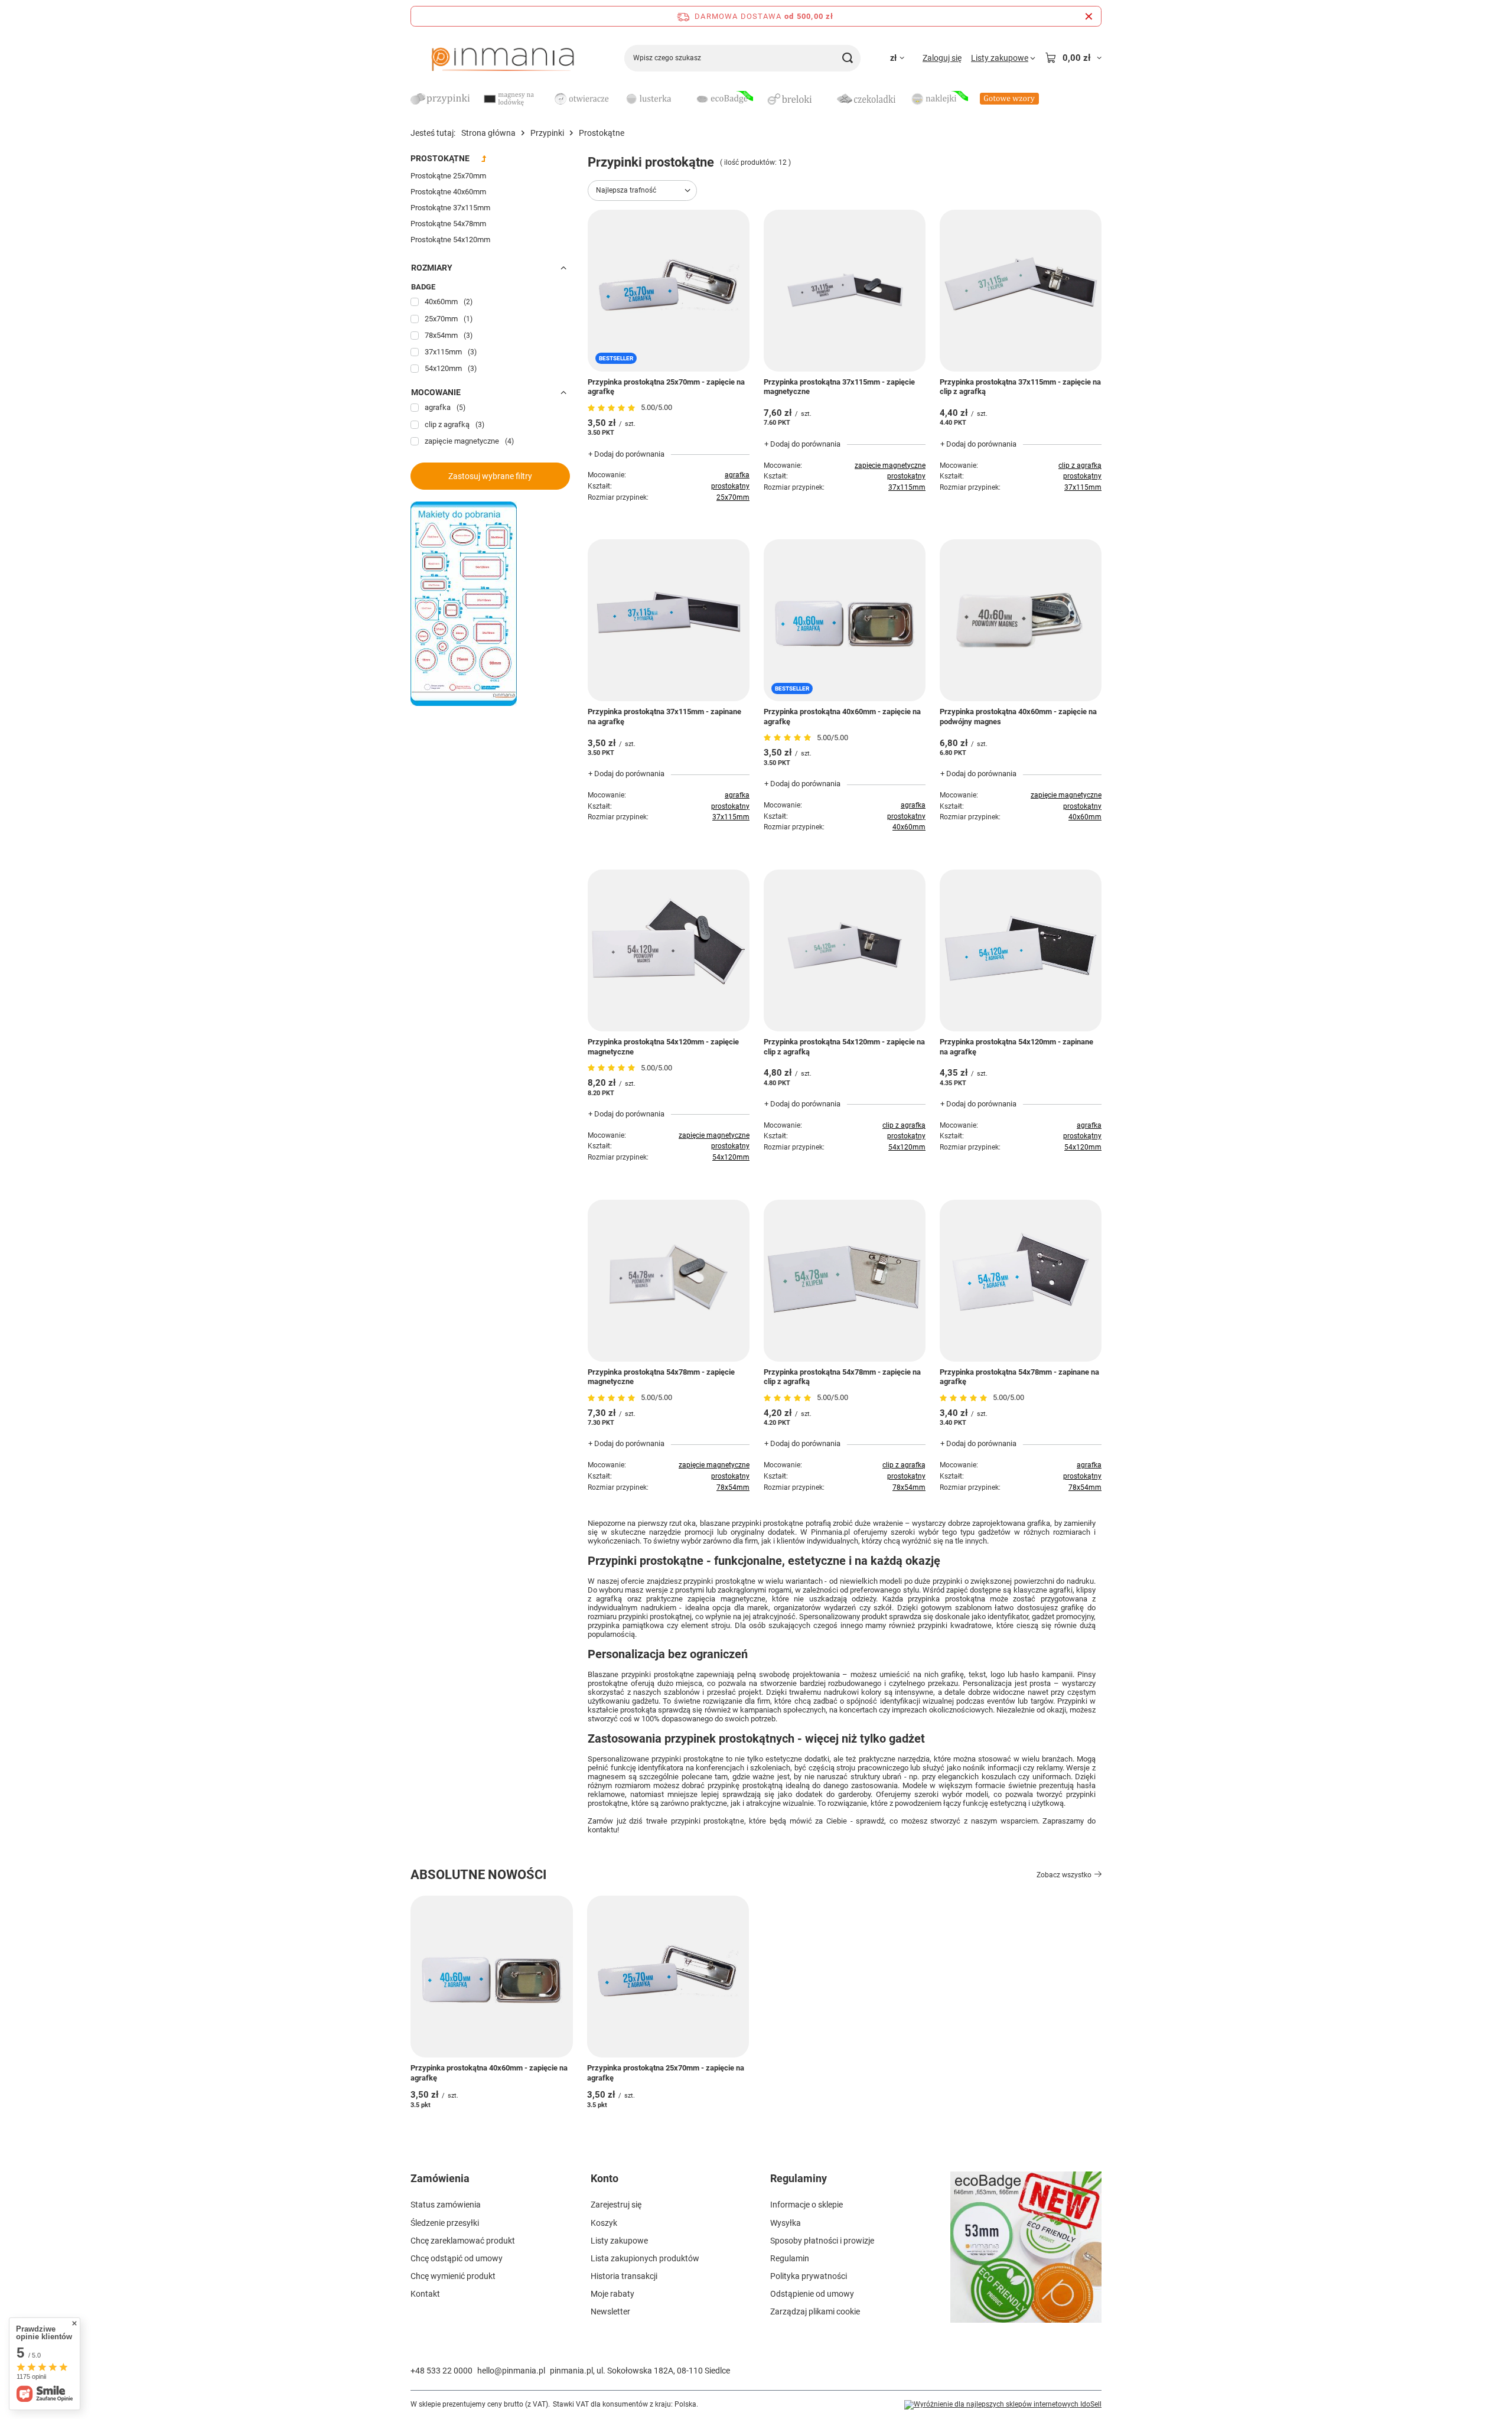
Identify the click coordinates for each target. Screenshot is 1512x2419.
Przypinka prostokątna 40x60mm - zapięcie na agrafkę (842, 717)
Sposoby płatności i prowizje (822, 2241)
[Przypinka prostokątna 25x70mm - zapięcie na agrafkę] (668, 1977)
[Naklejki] (939, 100)
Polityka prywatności (809, 2276)
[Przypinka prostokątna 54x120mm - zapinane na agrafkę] (1021, 950)
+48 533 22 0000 (441, 2371)
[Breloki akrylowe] (794, 100)
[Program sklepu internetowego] (1003, 2405)
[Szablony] (464, 703)
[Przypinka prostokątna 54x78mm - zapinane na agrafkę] (1021, 1281)
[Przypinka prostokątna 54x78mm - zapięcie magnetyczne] (669, 1281)
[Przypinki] (440, 100)
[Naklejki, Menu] (974, 98)
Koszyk (604, 2223)
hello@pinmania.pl (511, 2371)
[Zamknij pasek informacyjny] (1089, 16)
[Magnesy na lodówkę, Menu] (546, 98)
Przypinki (547, 133)
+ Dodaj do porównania (626, 454)
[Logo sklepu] (503, 58)
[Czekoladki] (866, 100)
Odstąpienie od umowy (812, 2294)
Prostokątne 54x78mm (448, 224)
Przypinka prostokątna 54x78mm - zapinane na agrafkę (1019, 1377)
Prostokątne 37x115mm (450, 208)
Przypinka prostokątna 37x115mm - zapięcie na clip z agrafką (1020, 387)
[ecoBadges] (724, 100)
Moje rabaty (612, 2294)
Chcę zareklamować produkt (463, 2241)
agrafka (737, 475)
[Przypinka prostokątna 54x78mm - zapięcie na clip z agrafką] (845, 1281)
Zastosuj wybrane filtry (490, 476)
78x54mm (733, 1487)
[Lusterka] (653, 100)
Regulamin (790, 2258)
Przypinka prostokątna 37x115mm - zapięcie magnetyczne (839, 387)
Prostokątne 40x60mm (448, 192)
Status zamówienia (446, 2205)
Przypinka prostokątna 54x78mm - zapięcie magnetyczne (661, 1377)
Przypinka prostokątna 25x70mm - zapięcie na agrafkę (666, 387)
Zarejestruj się (616, 2205)
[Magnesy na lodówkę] (511, 100)
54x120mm (731, 1157)
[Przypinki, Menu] (475, 98)
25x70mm (733, 497)
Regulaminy (799, 2178)
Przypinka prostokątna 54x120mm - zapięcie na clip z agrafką (844, 1047)
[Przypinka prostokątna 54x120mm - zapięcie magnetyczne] (669, 950)
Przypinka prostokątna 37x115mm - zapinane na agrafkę (664, 717)
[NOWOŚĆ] (1026, 2254)
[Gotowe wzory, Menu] (1045, 98)
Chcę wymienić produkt (453, 2276)
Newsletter (610, 2311)
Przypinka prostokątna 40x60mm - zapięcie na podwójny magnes (1018, 717)
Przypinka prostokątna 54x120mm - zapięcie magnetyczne (663, 1047)
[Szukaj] (847, 58)
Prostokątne (440, 158)
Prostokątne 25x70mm (448, 176)
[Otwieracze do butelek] (582, 100)
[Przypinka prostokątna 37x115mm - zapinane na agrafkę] (669, 620)
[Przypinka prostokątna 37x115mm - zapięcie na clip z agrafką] (1021, 291)
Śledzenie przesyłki (445, 2223)
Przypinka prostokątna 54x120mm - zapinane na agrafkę (1016, 1047)
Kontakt (425, 2294)
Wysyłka (786, 2223)
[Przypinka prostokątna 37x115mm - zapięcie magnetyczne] (845, 291)
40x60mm (909, 827)
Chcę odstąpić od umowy (457, 2258)
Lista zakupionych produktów (645, 2258)
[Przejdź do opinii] (613, 408)
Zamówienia (440, 2178)
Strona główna (488, 133)
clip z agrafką (1080, 465)
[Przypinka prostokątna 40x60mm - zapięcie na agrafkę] (492, 1977)
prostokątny (730, 486)
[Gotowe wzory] (1009, 100)
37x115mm (907, 487)
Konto (605, 2178)
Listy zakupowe (619, 2241)
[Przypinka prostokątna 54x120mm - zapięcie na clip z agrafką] (845, 950)
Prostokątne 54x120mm (450, 240)
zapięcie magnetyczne (890, 465)
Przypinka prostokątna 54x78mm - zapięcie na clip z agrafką (842, 1377)
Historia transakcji (624, 2276)
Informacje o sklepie (806, 2205)
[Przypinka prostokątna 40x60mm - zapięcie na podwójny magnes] (1021, 620)
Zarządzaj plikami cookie (815, 2311)
